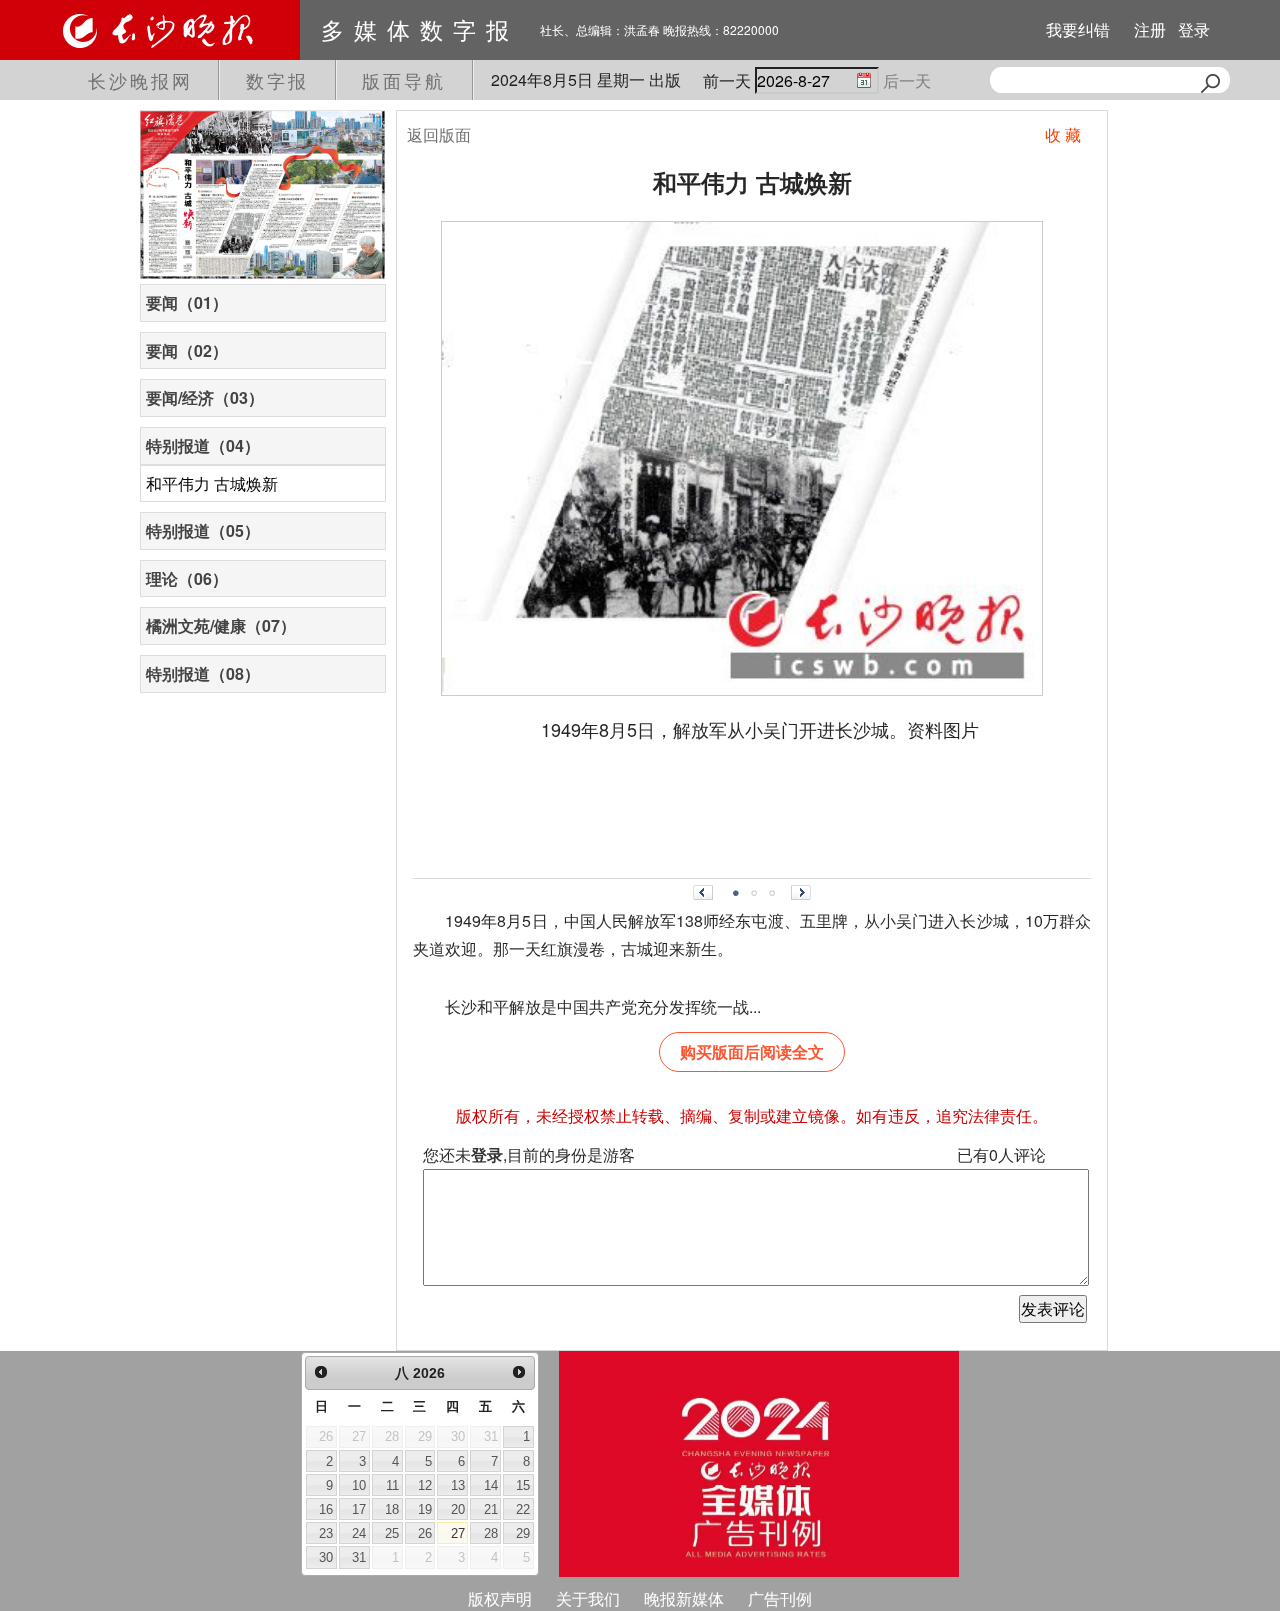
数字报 (277, 80)
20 (458, 1509)
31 (359, 1557)
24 (359, 1533)
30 (326, 1557)
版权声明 (500, 1598)
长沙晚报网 (140, 80)
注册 (1150, 29)
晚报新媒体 (684, 1598)
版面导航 (404, 80)
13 (458, 1485)
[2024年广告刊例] (759, 1464)
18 (392, 1509)
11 (392, 1485)
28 (491, 1533)
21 (491, 1509)
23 (326, 1533)
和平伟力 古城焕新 (212, 483)
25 (392, 1533)
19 (425, 1509)
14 (491, 1485)
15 (523, 1485)
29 (523, 1533)
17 (359, 1509)
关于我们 (588, 1598)
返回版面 (439, 134)
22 (523, 1509)
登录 (1194, 29)
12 (425, 1485)
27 (458, 1533)
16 (326, 1509)
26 (425, 1533)
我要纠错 (1078, 29)
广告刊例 (780, 1598)
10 (359, 1485)
